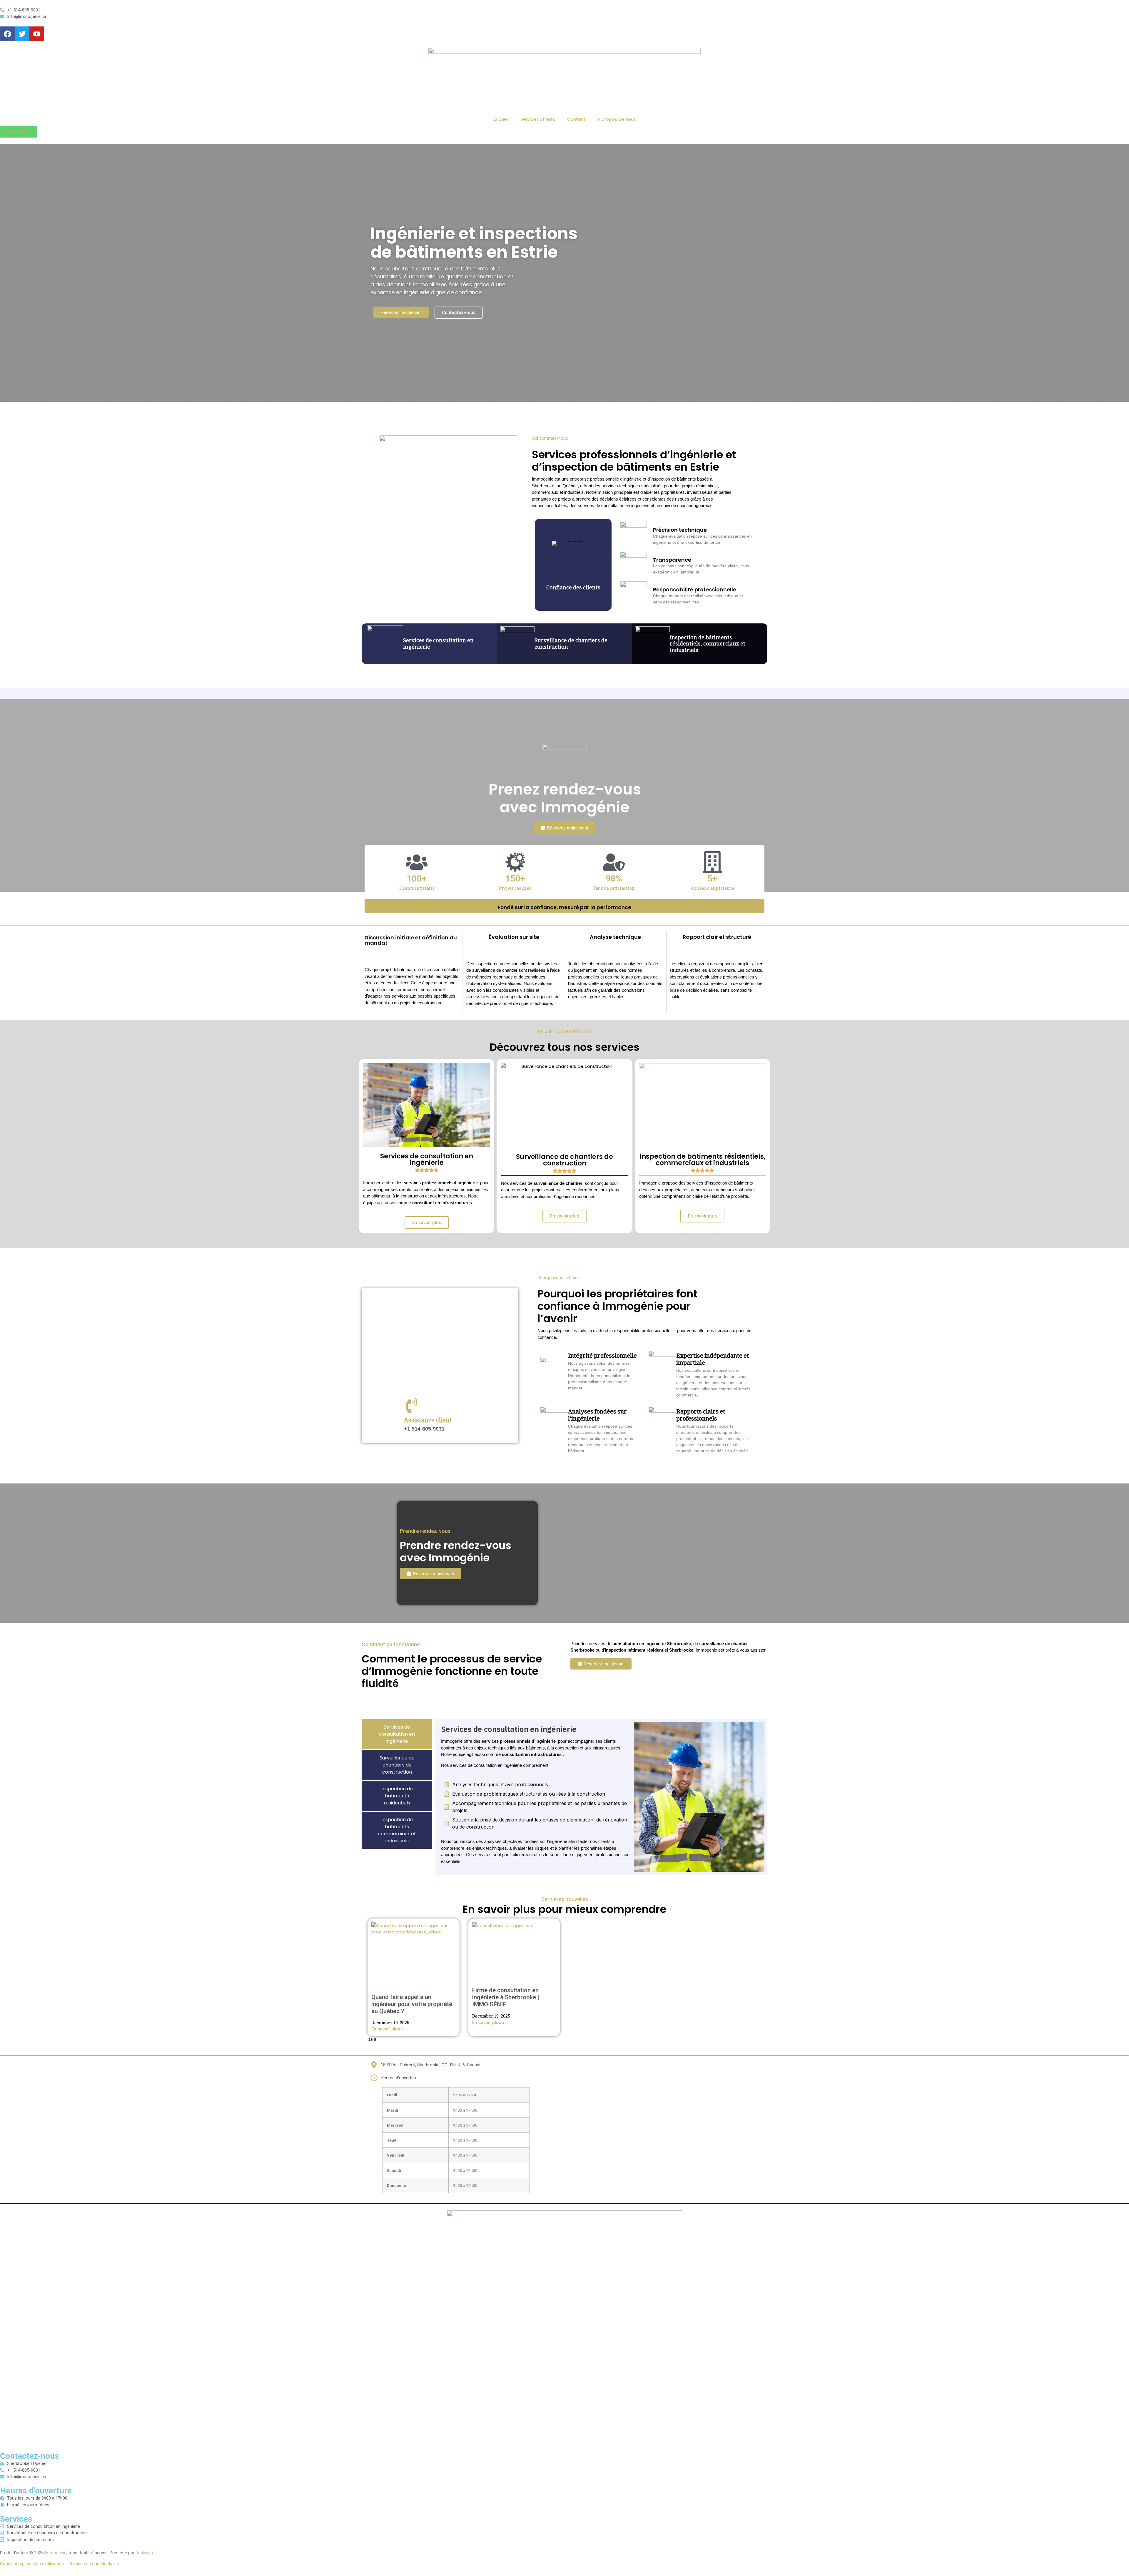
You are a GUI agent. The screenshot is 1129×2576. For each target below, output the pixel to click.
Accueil (501, 119)
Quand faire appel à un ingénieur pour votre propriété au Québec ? (412, 2004)
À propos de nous (617, 119)
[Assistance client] (412, 1406)
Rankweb (144, 2553)
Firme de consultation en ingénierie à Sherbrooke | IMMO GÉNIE (506, 1997)
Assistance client (428, 1421)
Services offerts (538, 119)
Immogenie (56, 2553)
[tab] (397, 1734)
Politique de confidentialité (94, 2564)
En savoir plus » (387, 2029)
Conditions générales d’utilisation (32, 2564)
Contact (576, 119)
